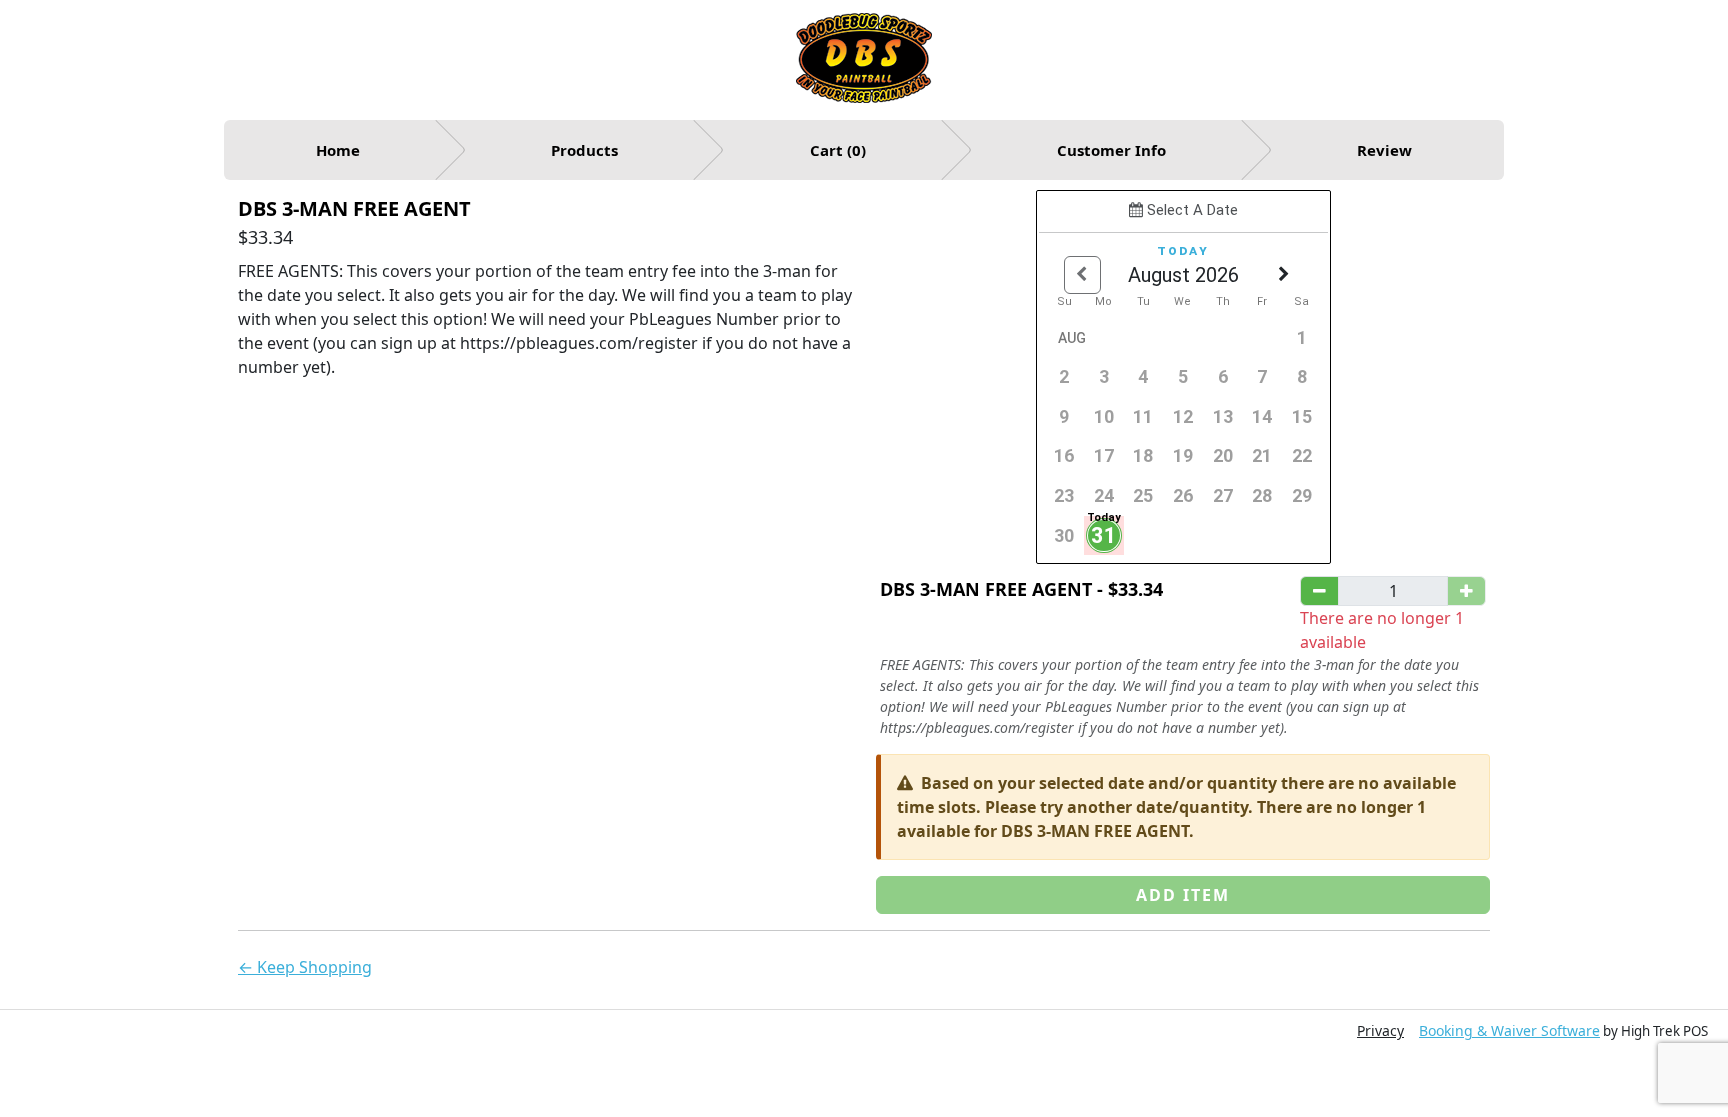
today (1183, 250)
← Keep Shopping (305, 967)
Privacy (1380, 1030)
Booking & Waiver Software (1509, 1030)
